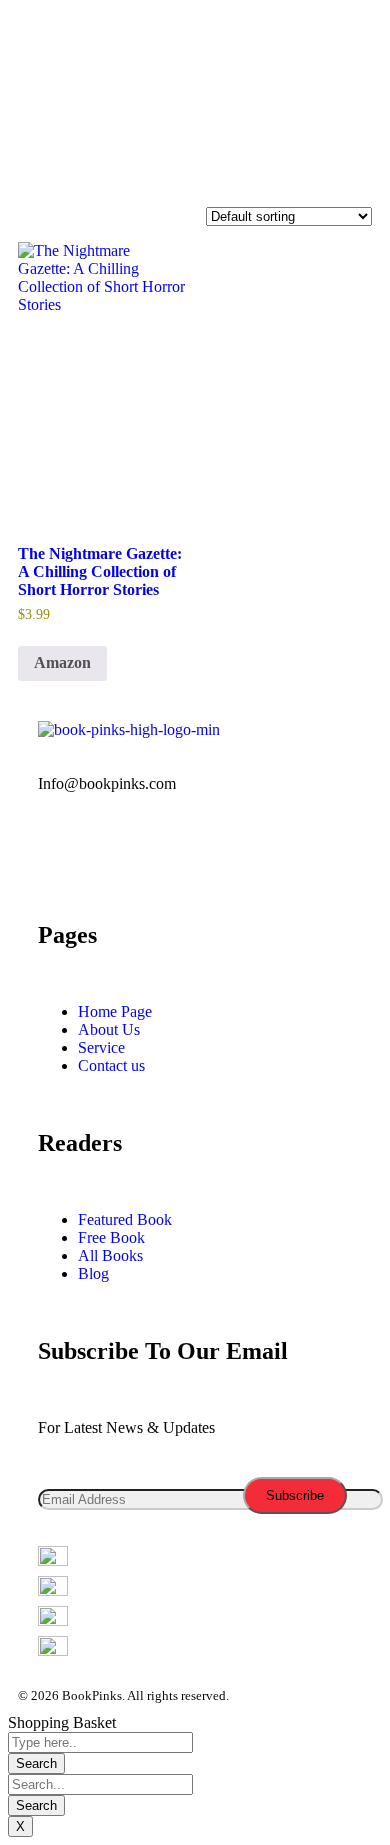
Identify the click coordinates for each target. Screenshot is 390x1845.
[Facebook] (53, 53)
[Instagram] (215, 53)
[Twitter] (107, 53)
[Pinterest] (279, 854)
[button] (195, 168)
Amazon (62, 662)
